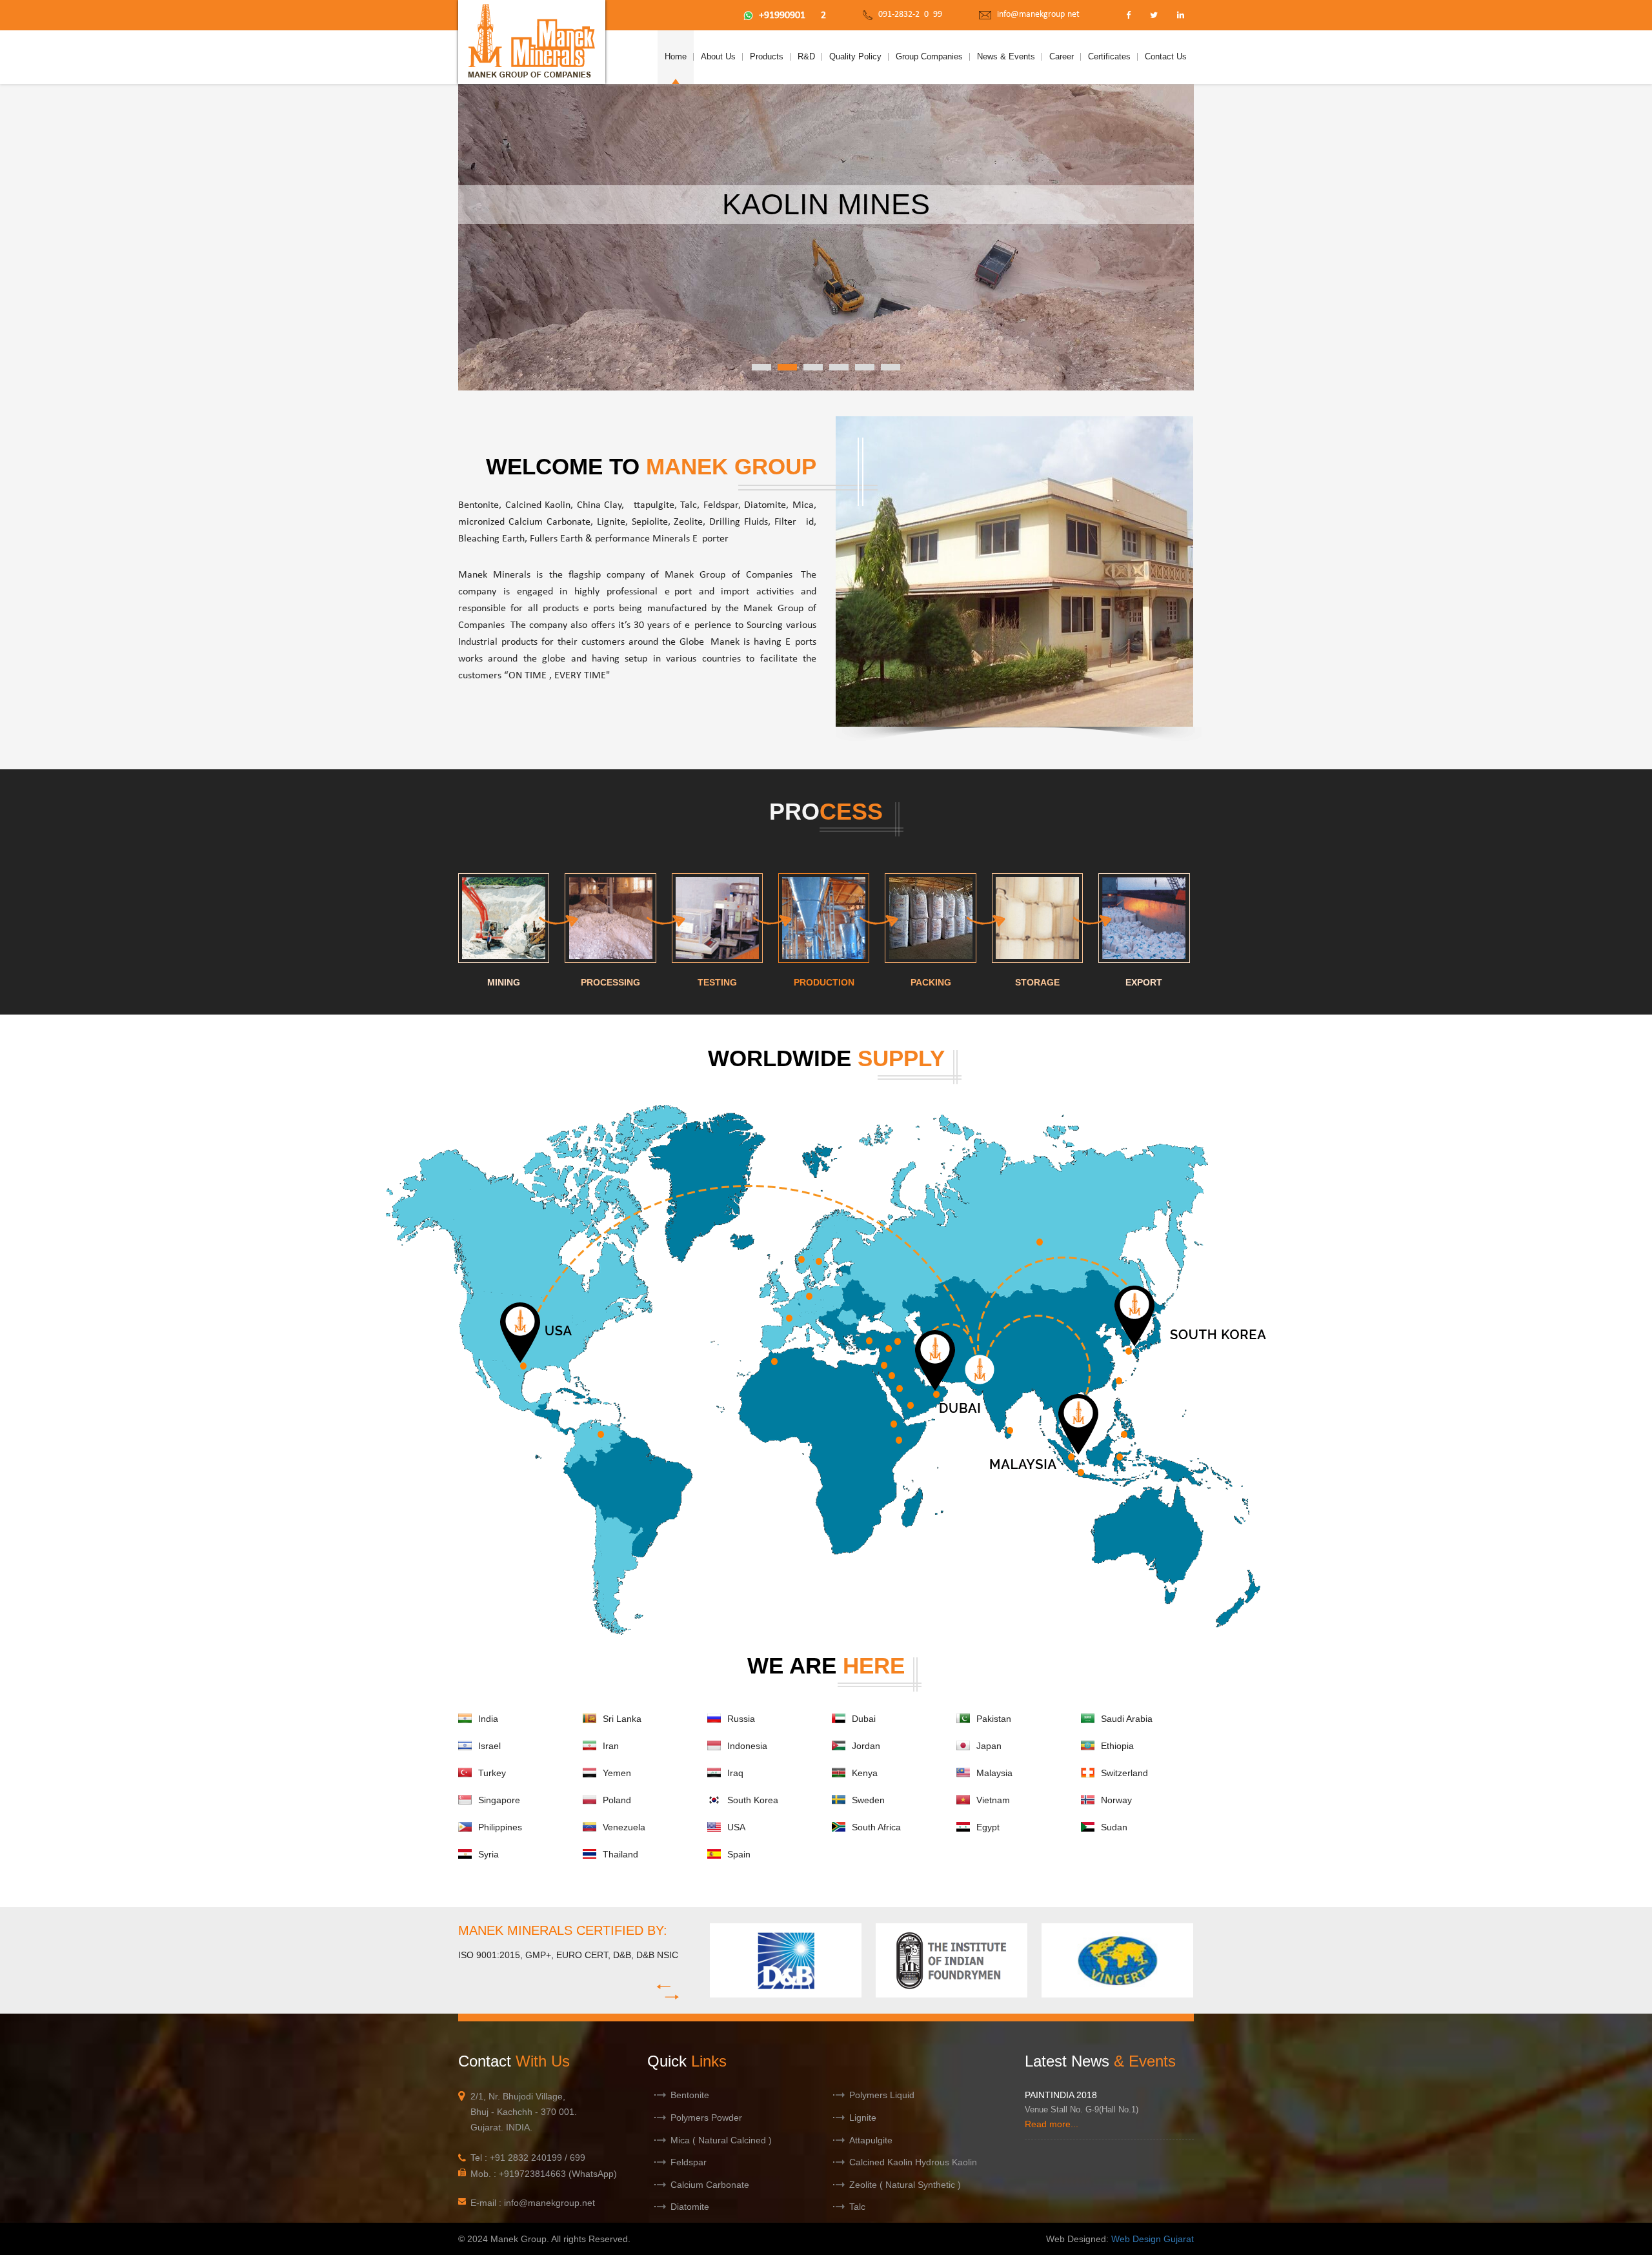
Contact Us (1166, 56)
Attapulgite (871, 2140)
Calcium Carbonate (710, 2185)
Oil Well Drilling (826, 204)
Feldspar (689, 2162)
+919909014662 (792, 15)
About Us (718, 56)
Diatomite (690, 2207)
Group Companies (929, 56)
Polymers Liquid (882, 2095)
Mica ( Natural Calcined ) (721, 2140)
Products (767, 56)
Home (676, 56)
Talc (857, 2207)
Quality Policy (855, 56)
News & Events (1006, 56)
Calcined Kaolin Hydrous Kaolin (913, 2162)
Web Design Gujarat (1153, 2239)
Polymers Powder (706, 2118)
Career (1062, 56)
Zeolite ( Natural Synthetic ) (905, 2185)
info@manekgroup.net (1038, 15)
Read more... (1052, 2124)
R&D (806, 56)
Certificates (1109, 56)
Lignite (863, 2118)
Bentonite (690, 2095)
